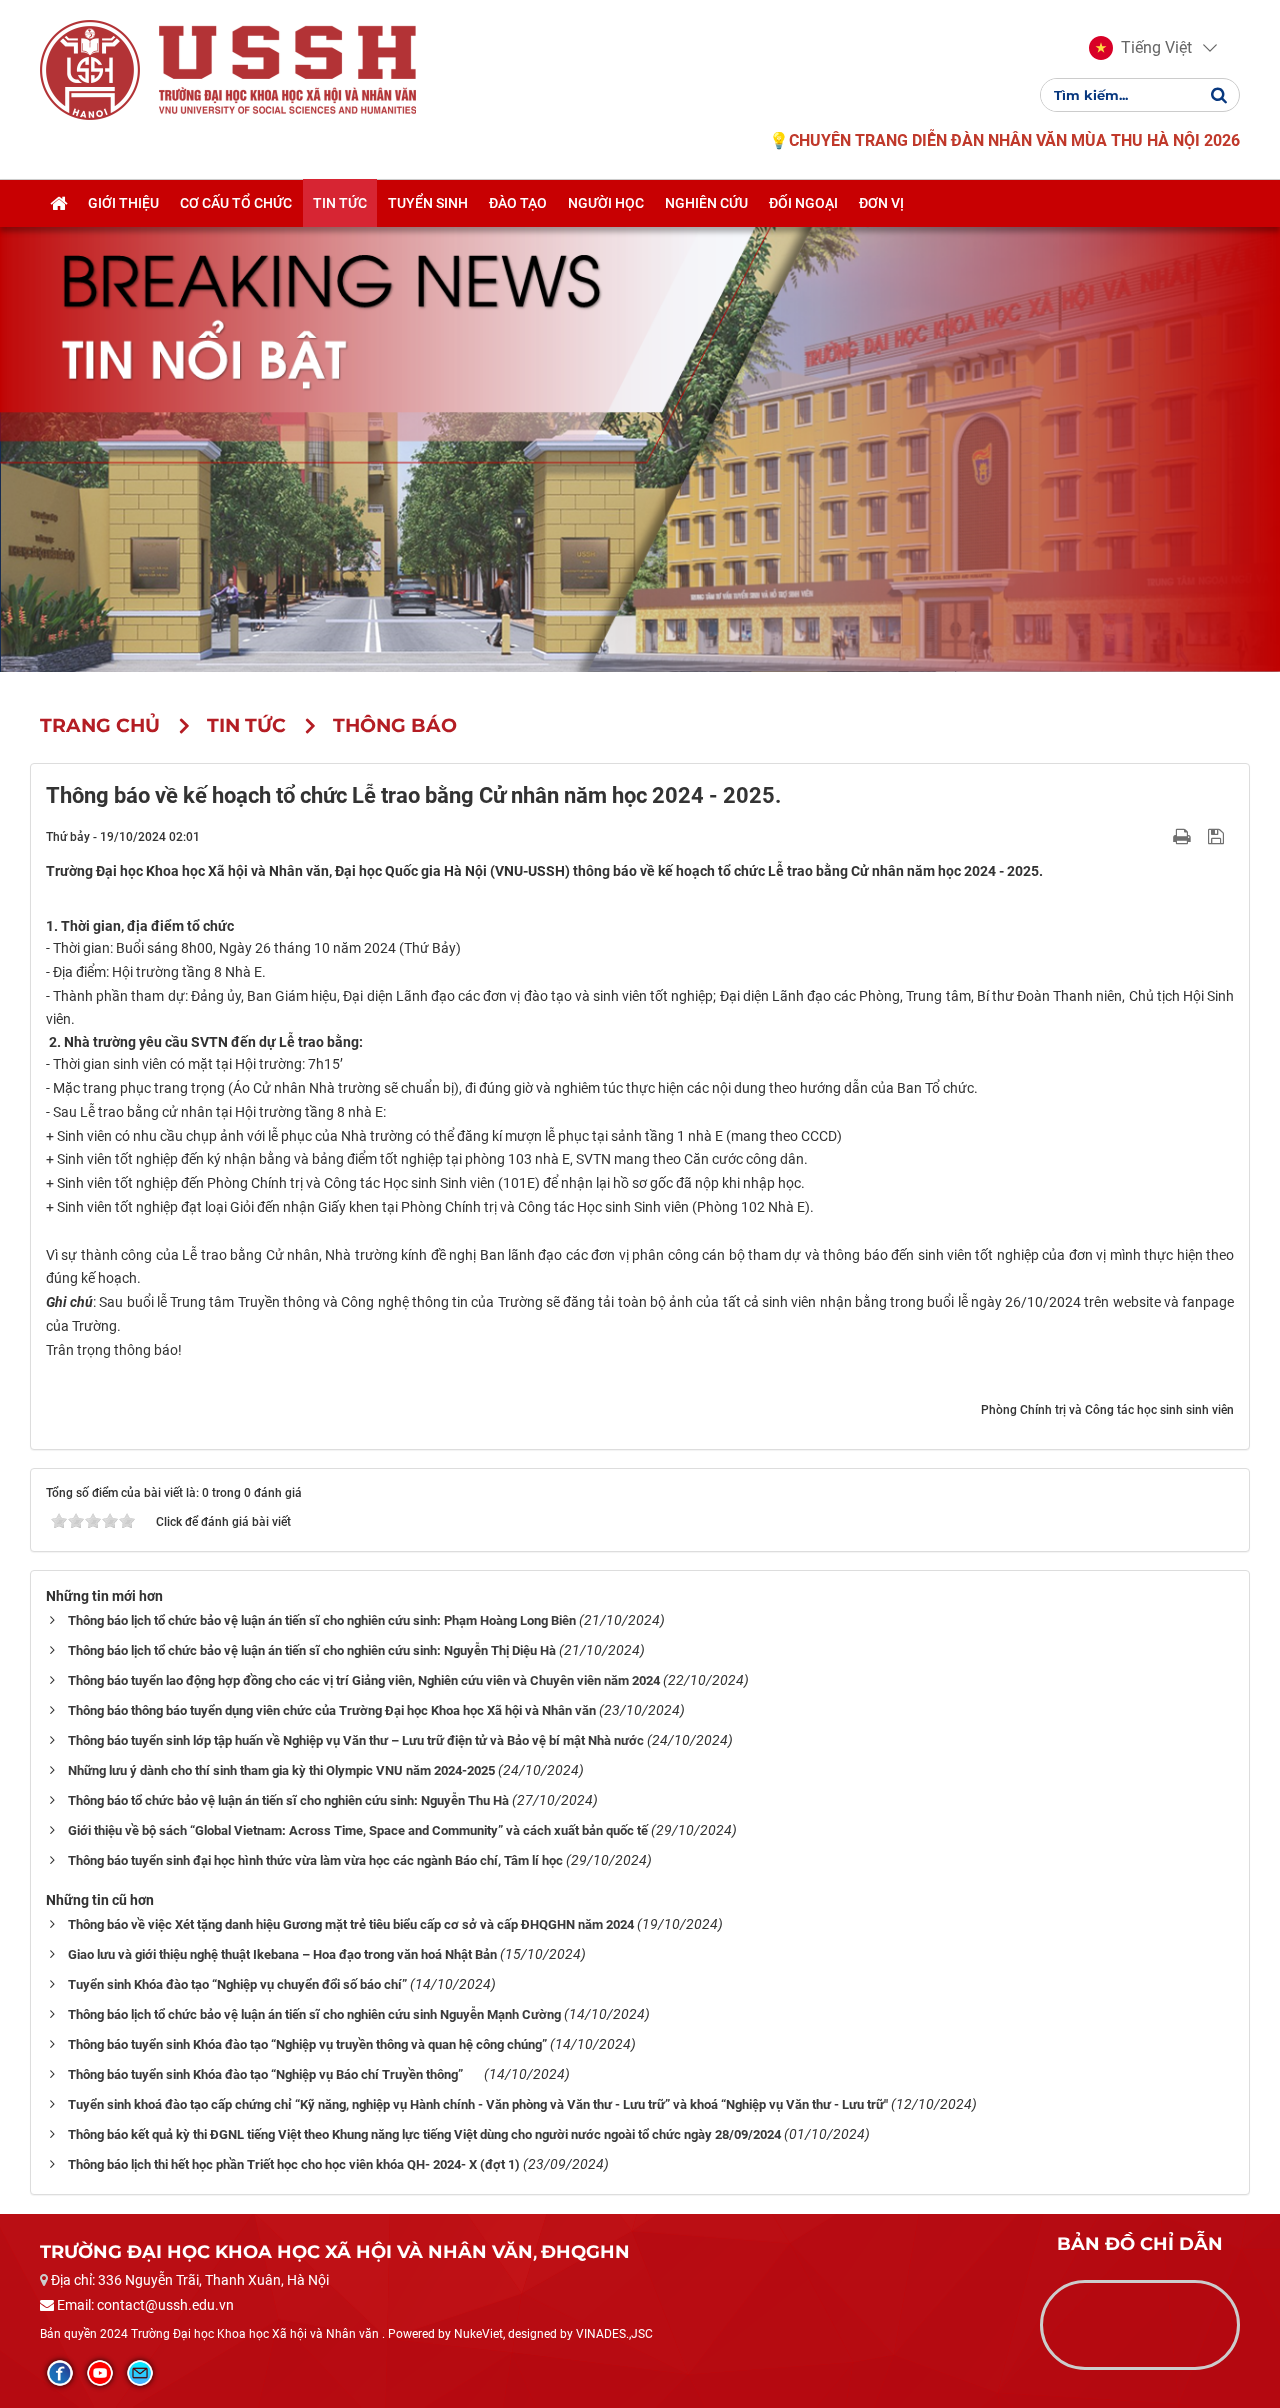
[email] (140, 2373)
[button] (1140, 48)
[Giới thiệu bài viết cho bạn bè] (1158, 836)
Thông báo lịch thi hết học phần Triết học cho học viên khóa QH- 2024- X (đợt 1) (294, 2164)
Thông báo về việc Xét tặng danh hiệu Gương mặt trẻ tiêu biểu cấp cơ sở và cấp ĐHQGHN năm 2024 (351, 1924)
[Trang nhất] (58, 203)
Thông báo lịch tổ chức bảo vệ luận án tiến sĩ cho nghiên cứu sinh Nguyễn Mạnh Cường (314, 2014)
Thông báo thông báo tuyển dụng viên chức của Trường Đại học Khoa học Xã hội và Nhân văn (332, 1710)
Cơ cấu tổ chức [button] (236, 203)
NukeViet (478, 2334)
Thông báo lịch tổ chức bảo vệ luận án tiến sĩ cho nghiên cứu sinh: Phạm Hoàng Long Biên (322, 1620)
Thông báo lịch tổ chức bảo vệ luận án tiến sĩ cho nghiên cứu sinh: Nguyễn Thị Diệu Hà (312, 1650)
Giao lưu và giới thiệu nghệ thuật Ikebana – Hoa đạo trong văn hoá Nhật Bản (282, 1954)
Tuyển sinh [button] (428, 203)
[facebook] (60, 2373)
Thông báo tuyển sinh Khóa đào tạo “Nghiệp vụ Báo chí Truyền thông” (274, 2074)
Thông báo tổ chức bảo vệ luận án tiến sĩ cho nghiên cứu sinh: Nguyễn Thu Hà (288, 1800)
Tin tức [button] (340, 203)
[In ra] (1184, 836)
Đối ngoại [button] (803, 203)
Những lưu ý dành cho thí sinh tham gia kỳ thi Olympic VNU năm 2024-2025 (281, 1770)
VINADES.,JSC (614, 2334)
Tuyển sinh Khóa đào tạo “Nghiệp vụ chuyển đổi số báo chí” (237, 1984)
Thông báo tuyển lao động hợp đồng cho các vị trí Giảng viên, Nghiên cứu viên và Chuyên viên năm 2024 (364, 1680)
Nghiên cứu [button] (706, 203)
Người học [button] (606, 203)
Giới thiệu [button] (123, 203)
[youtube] (100, 2373)
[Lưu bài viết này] (1218, 836)
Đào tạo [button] (518, 203)
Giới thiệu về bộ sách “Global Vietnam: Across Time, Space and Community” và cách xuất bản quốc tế (358, 1830)
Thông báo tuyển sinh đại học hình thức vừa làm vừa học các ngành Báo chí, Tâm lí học (315, 1860)
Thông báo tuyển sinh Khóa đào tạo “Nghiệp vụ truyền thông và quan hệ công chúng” (307, 2044)
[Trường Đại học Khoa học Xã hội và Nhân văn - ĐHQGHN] (90, 69)
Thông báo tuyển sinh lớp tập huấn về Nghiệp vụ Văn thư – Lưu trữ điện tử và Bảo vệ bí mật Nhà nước (356, 1740)
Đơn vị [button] (881, 203)
